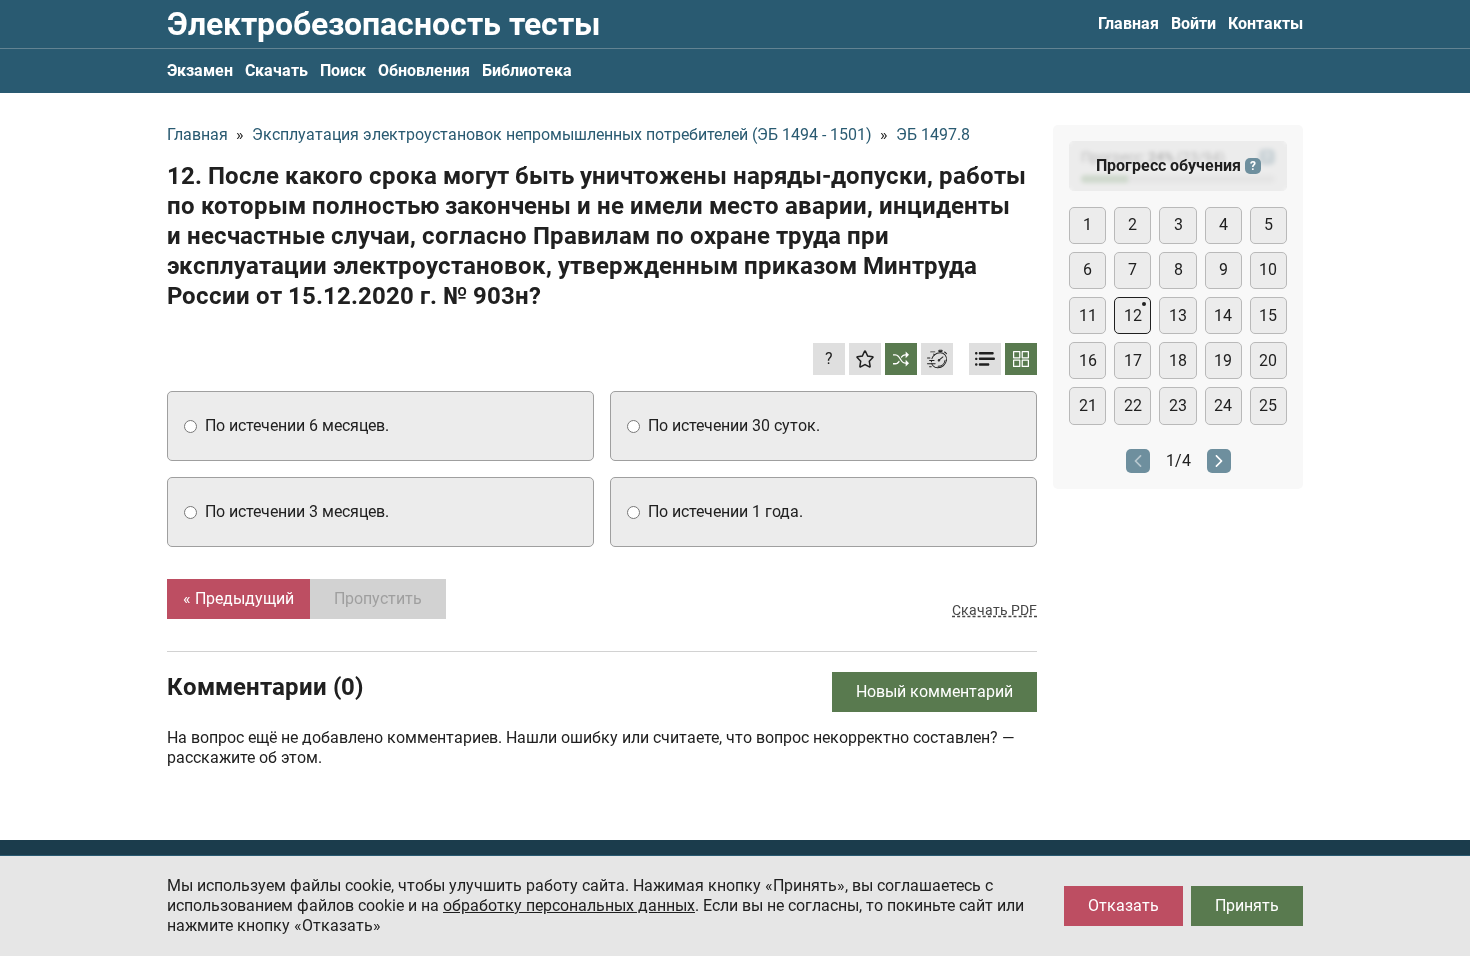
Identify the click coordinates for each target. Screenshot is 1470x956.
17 (1133, 360)
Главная (1128, 23)
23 (1178, 405)
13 (1178, 315)
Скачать (276, 70)
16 (1088, 360)
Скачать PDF (994, 610)
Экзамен (200, 70)
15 (1268, 315)
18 (1178, 360)
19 (1223, 360)
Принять (1247, 905)
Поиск (343, 70)
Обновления (424, 70)
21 (1088, 405)
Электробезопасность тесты (383, 24)
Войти (1193, 23)
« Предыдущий (238, 598)
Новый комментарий (934, 691)
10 (1268, 269)
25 (1268, 405)
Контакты (1265, 23)
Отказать (1123, 905)
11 (1088, 315)
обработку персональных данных (569, 905)
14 (1223, 315)
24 (1223, 405)
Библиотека (527, 70)
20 (1268, 360)
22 (1133, 405)
